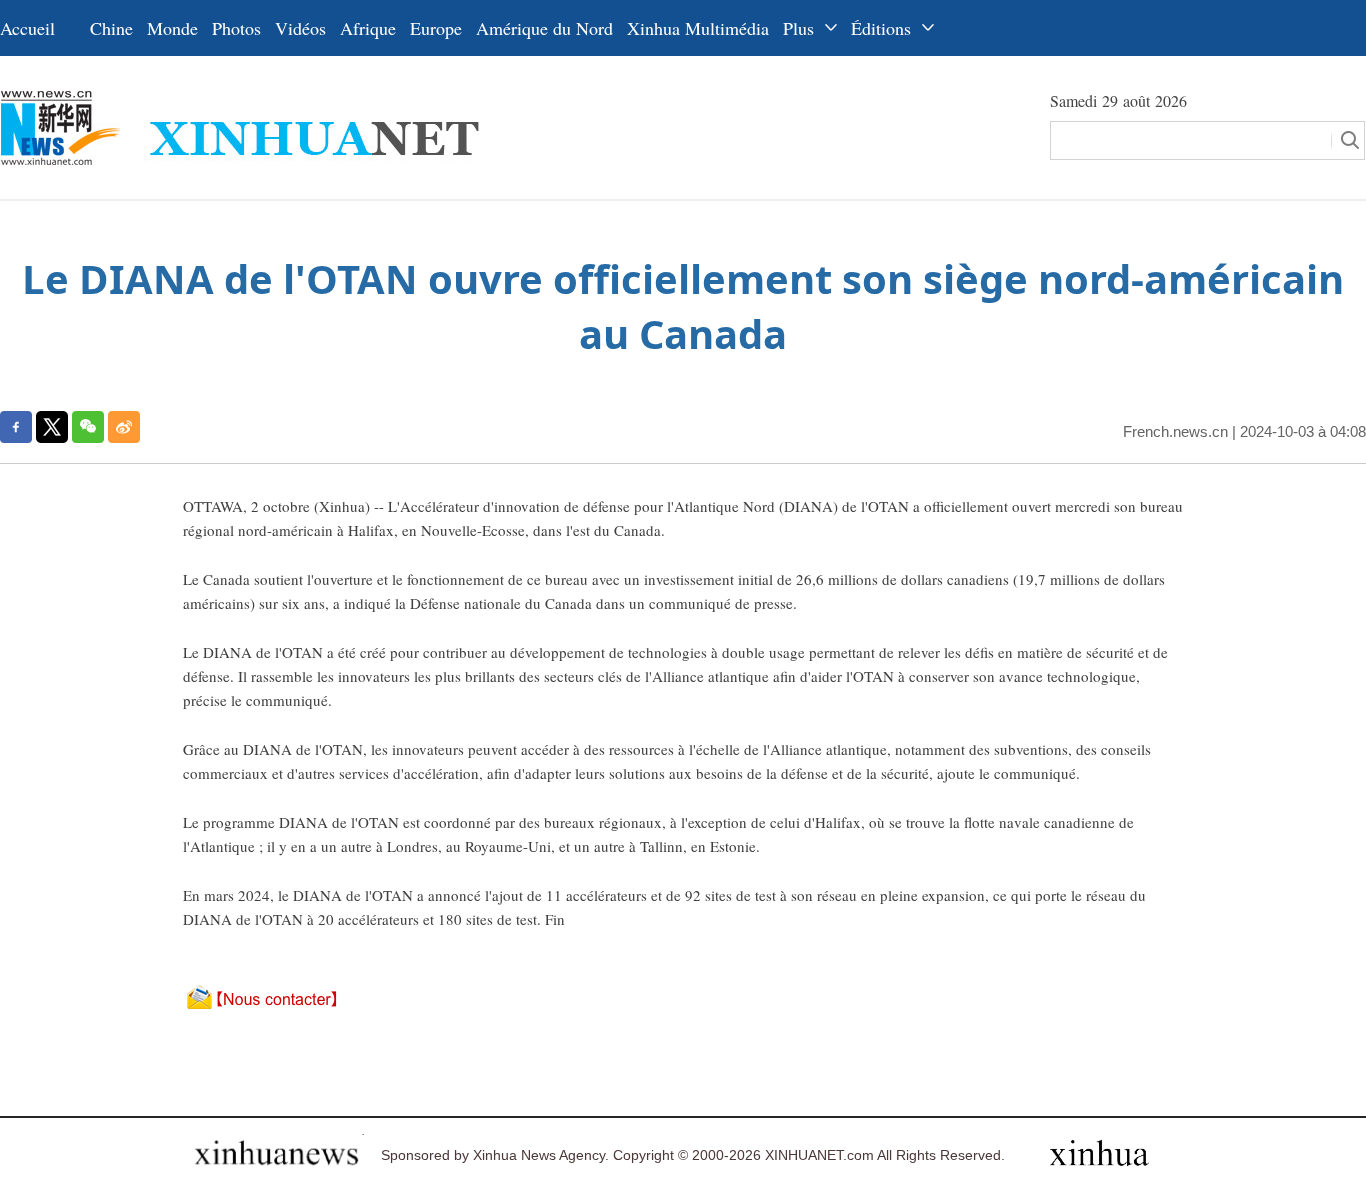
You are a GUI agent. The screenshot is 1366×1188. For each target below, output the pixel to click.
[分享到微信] (88, 427)
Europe (436, 28)
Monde (172, 28)
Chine (111, 28)
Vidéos (300, 28)
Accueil (27, 28)
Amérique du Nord (544, 28)
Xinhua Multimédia (698, 28)
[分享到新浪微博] (124, 427)
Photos (236, 28)
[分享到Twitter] (52, 427)
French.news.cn (1175, 431)
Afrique (368, 28)
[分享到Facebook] (16, 427)
